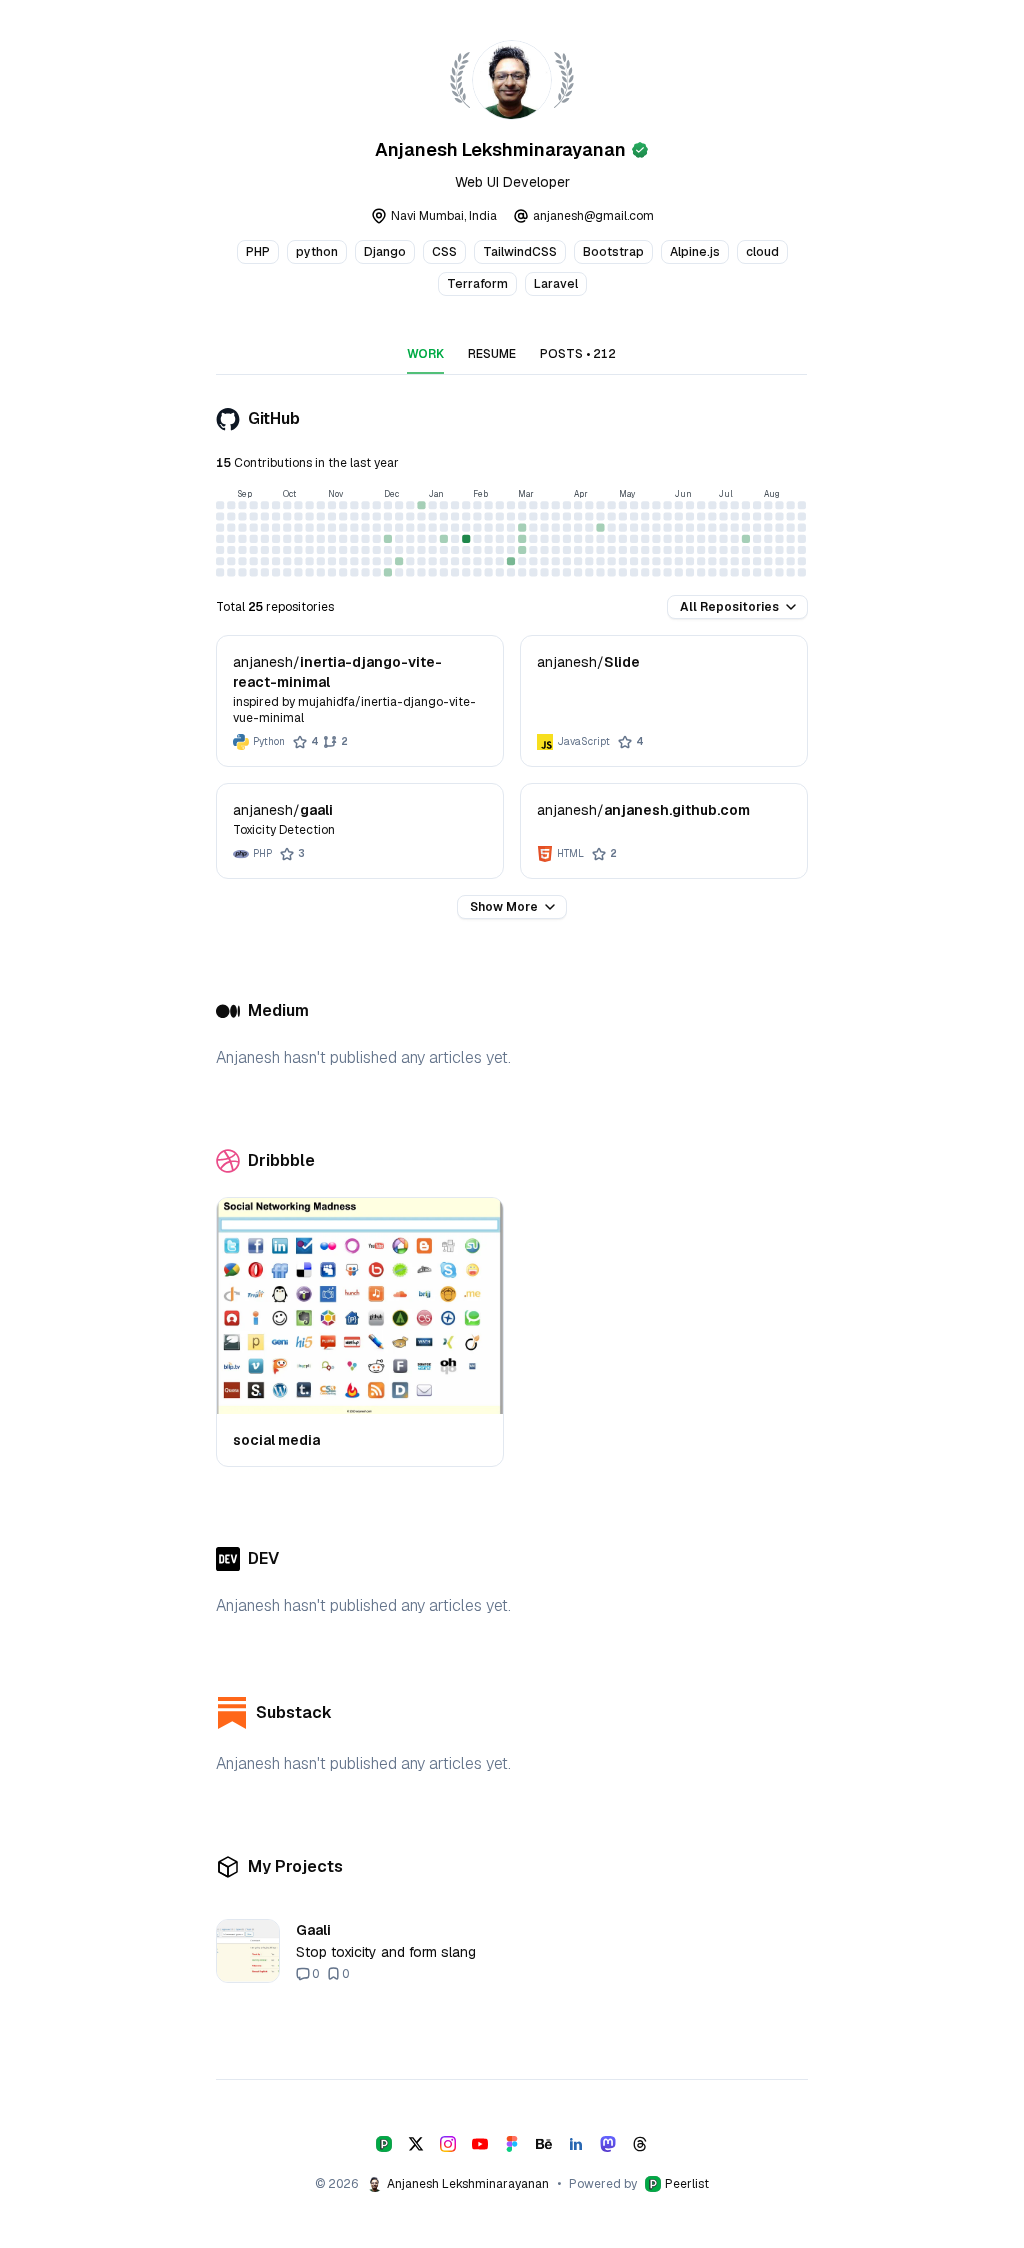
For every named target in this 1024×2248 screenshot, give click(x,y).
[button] (737, 607)
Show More (504, 907)
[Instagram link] (448, 2144)
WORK (425, 354)
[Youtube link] (480, 2144)
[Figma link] (512, 2144)
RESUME (492, 354)
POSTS (578, 354)
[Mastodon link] (608, 2144)
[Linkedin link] (576, 2144)
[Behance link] (544, 2144)
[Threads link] (640, 2144)
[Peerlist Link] (384, 2144)
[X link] (416, 2144)
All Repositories (729, 607)
